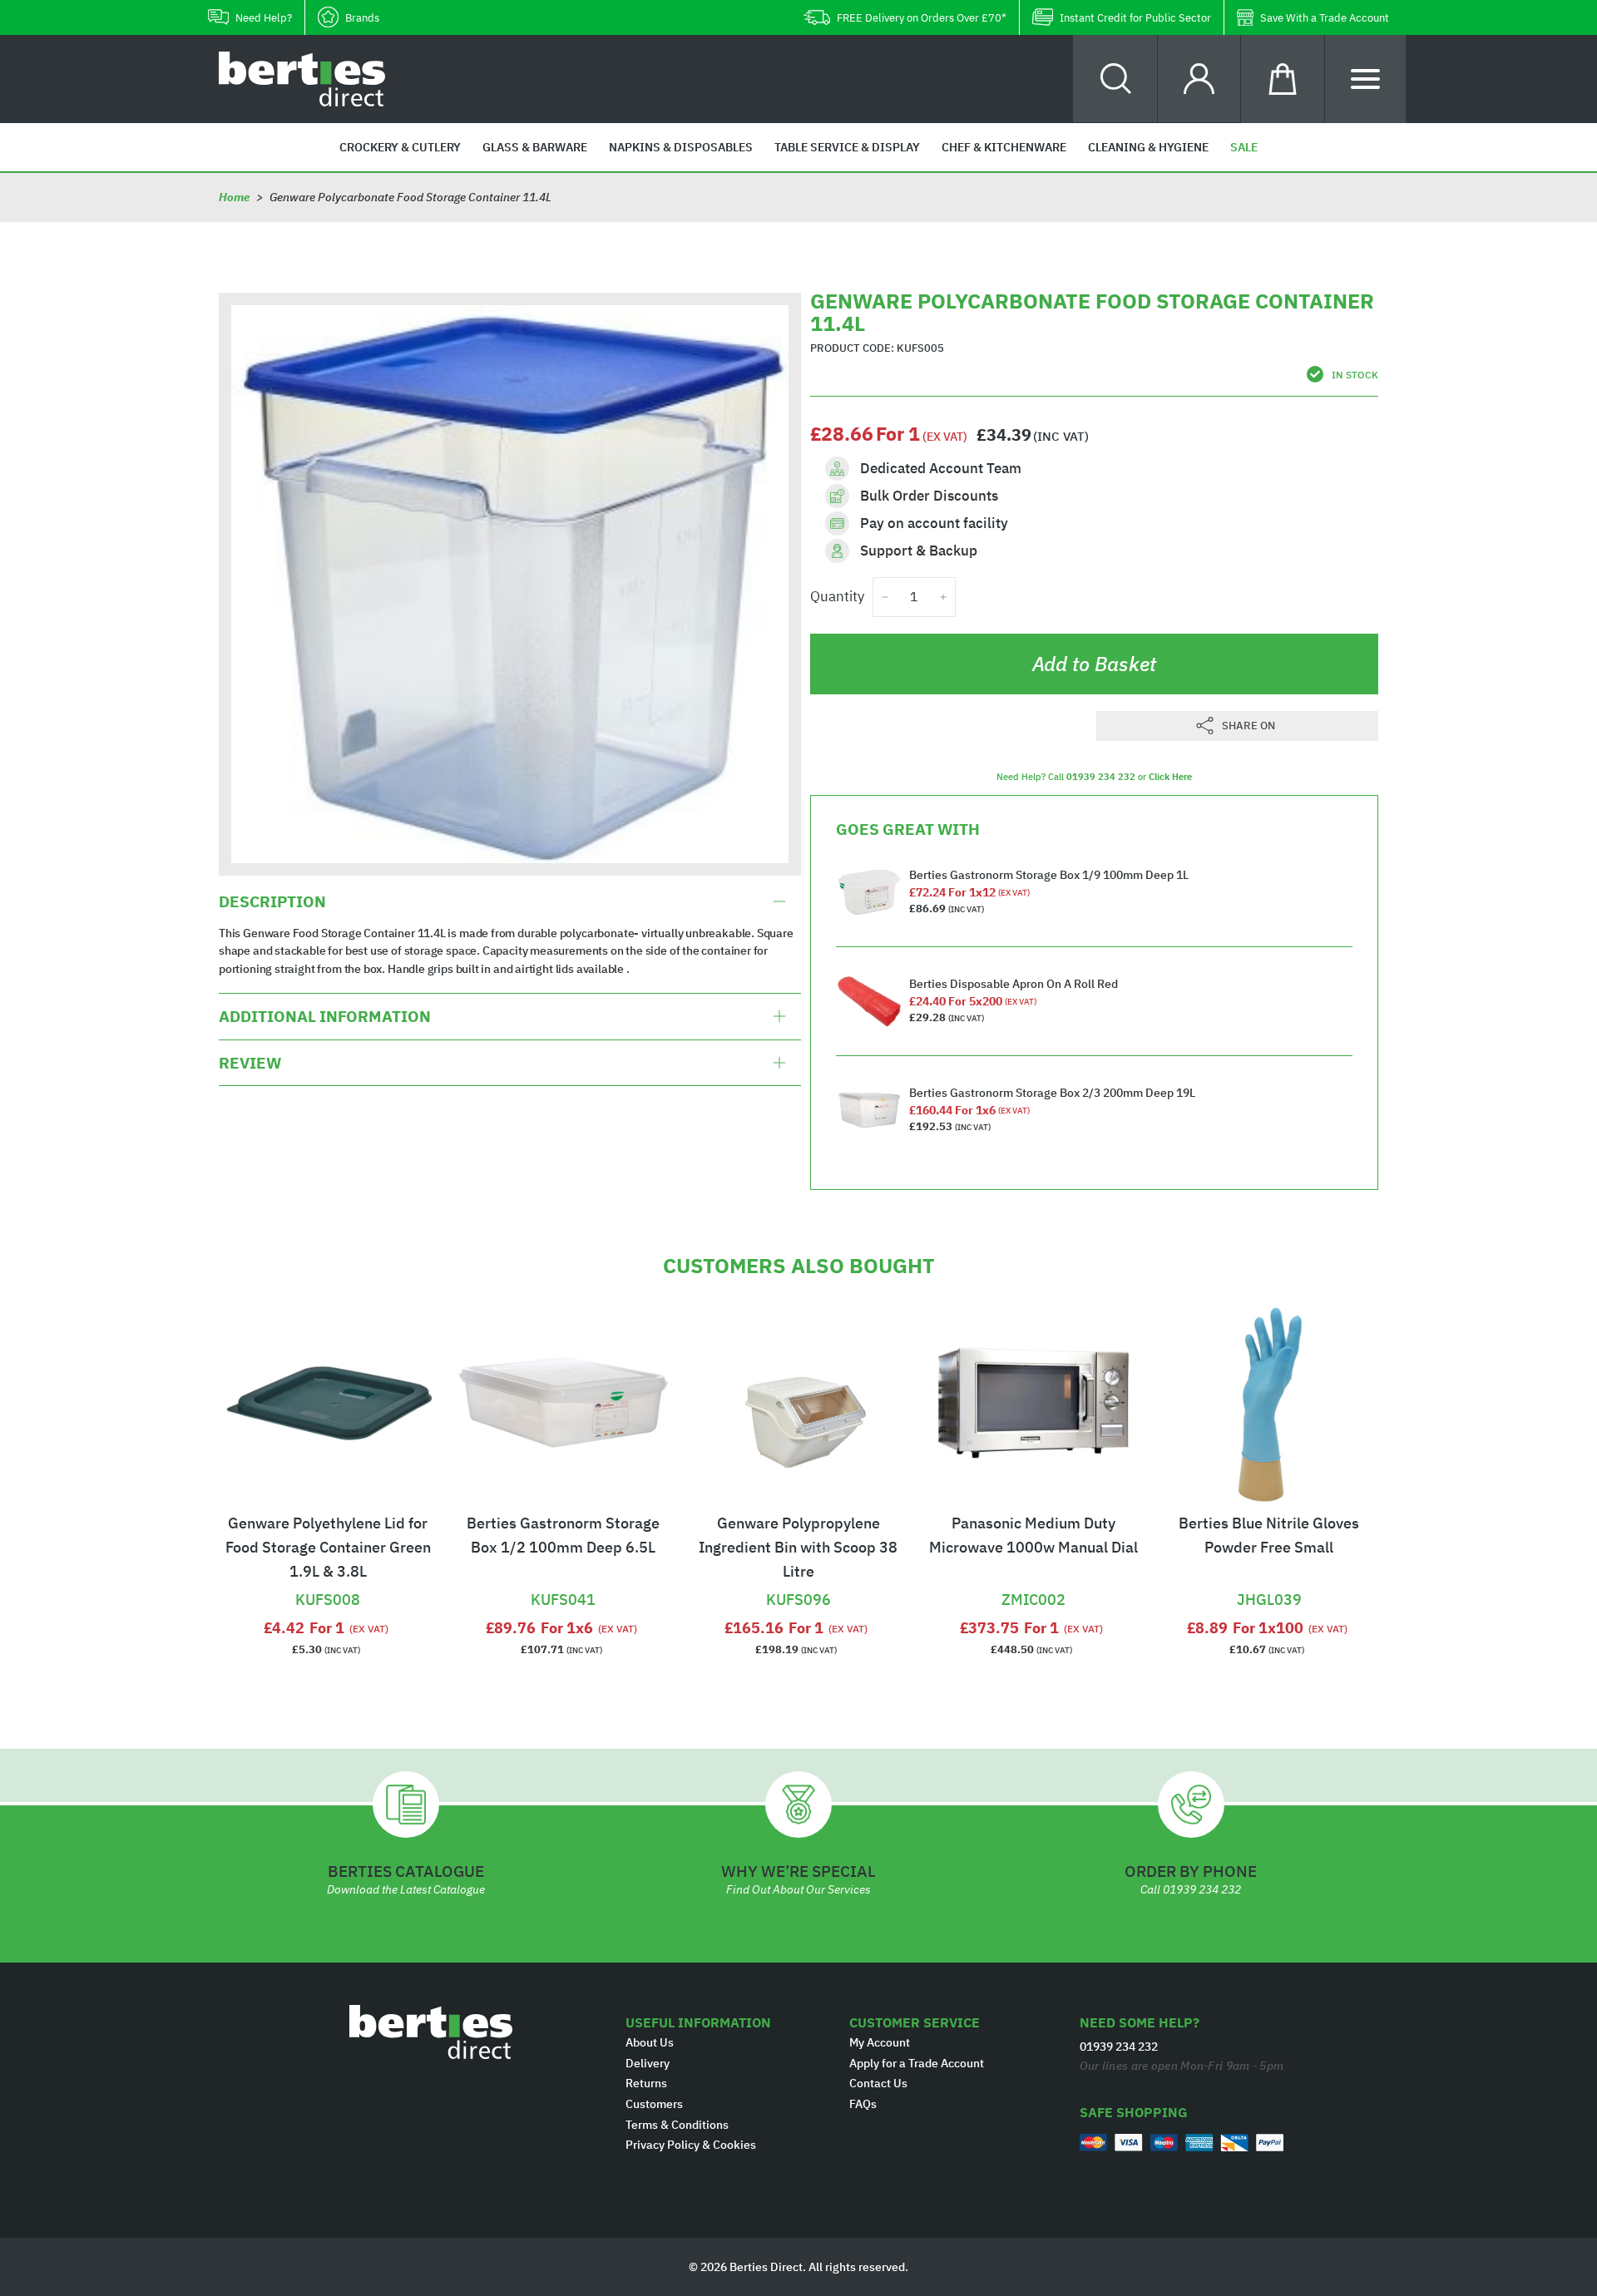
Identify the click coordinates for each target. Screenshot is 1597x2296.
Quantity (837, 596)
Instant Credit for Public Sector (1135, 18)
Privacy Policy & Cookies (691, 2145)
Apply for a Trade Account (917, 2063)
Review (250, 1063)
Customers (654, 2104)
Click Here (1170, 777)
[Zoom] (510, 584)
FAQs (863, 2104)
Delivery (648, 2063)
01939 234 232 (1101, 777)
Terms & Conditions (677, 2125)
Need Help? (264, 18)
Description (272, 901)
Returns (646, 2083)
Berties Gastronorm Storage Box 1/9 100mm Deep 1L (1049, 875)
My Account (880, 2042)
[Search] (1116, 79)
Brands (362, 18)
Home (234, 197)
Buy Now (328, 1578)
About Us (650, 2042)
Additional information (325, 1016)
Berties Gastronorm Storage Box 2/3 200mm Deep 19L (1052, 1093)
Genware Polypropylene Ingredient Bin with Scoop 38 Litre (798, 1547)
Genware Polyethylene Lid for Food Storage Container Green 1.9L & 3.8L (328, 1547)
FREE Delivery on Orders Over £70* (922, 18)
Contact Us (878, 2083)
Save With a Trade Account (1325, 18)
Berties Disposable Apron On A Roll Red (1014, 984)
